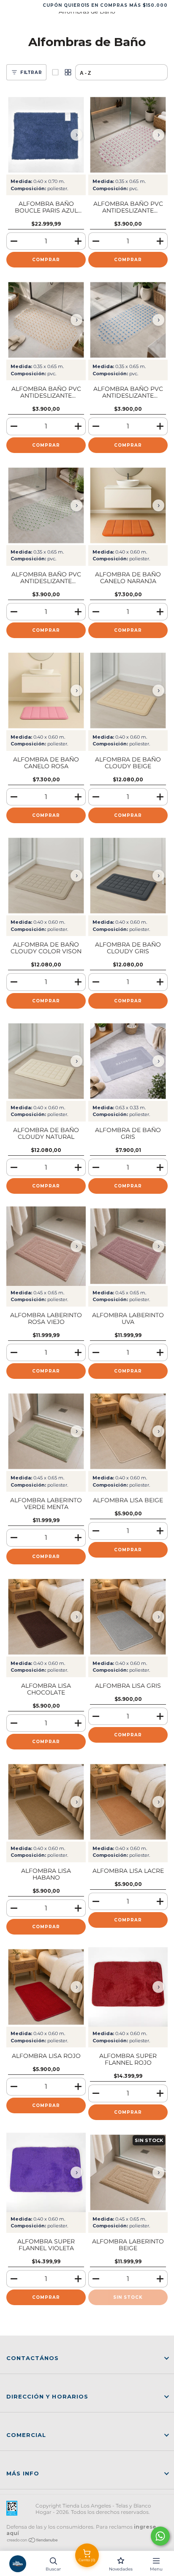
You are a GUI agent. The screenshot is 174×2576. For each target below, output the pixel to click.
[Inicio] (18, 2564)
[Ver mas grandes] (55, 72)
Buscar (53, 2569)
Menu (156, 2569)
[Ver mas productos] (68, 72)
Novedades (121, 2569)
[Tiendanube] (33, 2541)
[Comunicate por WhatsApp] (160, 2536)
